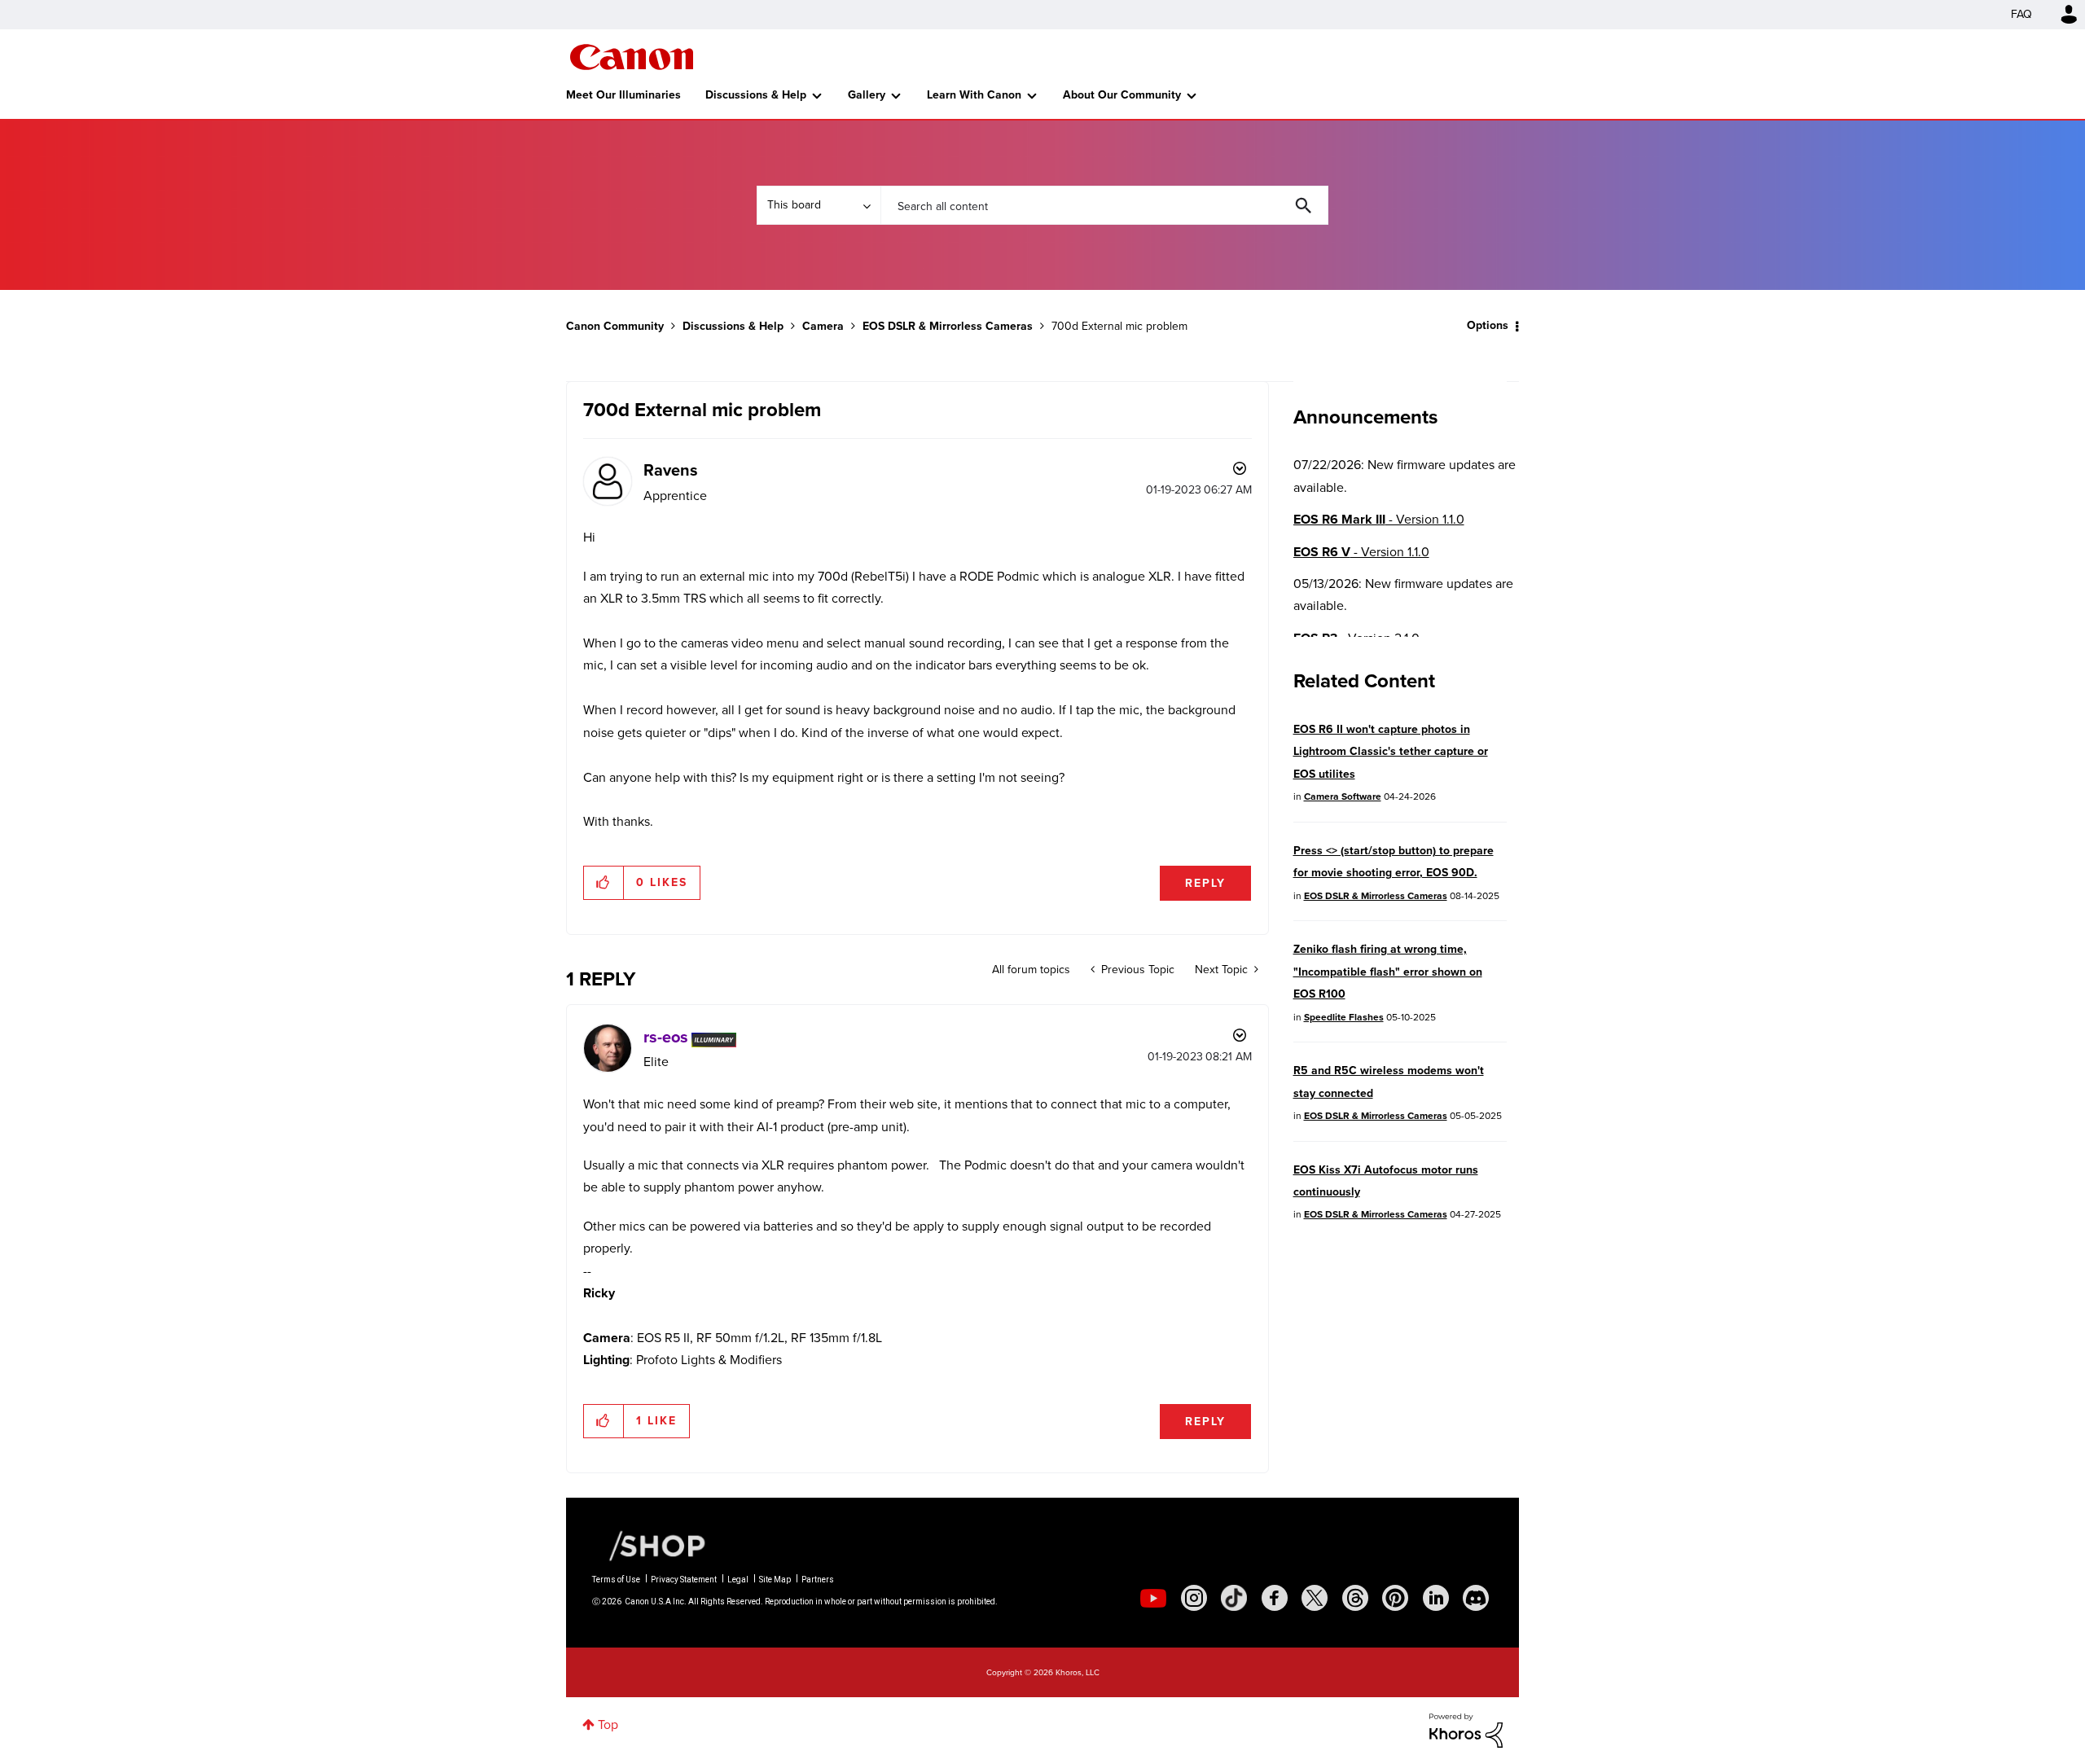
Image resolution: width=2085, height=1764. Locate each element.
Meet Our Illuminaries (623, 95)
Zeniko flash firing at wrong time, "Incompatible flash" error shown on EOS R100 (1388, 972)
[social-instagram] (1194, 1598)
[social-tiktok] (1234, 1598)
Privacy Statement (684, 1580)
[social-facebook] (1275, 1598)
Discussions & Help (756, 95)
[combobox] (1104, 205)
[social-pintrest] (1395, 1598)
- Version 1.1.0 (1379, 519)
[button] (604, 883)
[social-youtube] (1153, 1598)
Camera (823, 326)
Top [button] (608, 1725)
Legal (738, 1580)
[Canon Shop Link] (649, 1545)
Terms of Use (616, 1580)
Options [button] (1488, 325)
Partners (818, 1580)
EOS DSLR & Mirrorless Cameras (948, 326)
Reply (1205, 883)
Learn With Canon (974, 95)
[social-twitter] (1315, 1598)
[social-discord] (1476, 1598)
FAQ (2021, 14)
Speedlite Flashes (1344, 1017)
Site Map (775, 1580)
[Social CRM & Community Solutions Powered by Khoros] (1466, 1729)
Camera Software (1343, 796)
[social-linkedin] (1436, 1598)
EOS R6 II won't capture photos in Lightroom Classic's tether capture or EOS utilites (1391, 752)
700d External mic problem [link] (1119, 326)
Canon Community (632, 57)
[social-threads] (1355, 1598)
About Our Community (1122, 95)
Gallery (867, 95)
